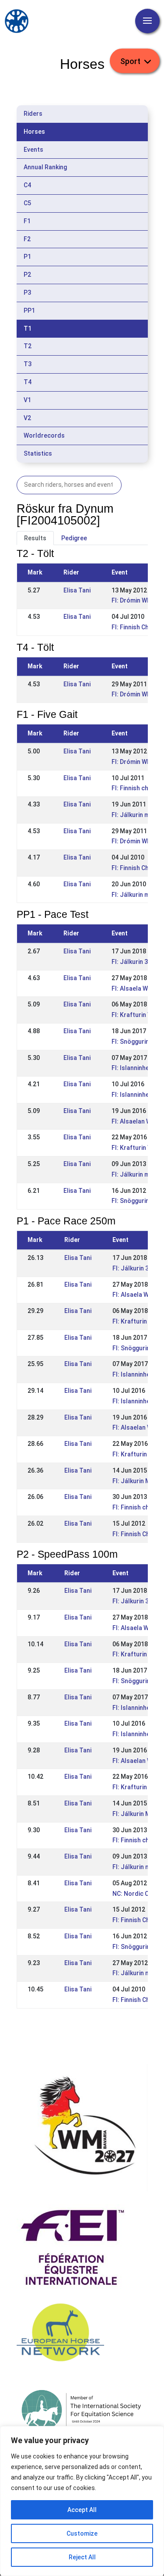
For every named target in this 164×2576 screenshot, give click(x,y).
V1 (27, 400)
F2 (27, 239)
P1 (27, 257)
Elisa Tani (77, 590)
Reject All (82, 2557)
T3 (28, 364)
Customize (82, 2533)
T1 (28, 328)
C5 (27, 203)
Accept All (82, 2510)
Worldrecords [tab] (44, 435)
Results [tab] (35, 538)
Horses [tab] (34, 132)
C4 (27, 185)
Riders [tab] (33, 114)
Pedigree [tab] (74, 538)
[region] (82, 2501)
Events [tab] (33, 150)
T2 (28, 346)
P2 (27, 275)
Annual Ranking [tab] (45, 167)
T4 (28, 382)
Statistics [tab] (38, 453)
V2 (27, 418)
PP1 (29, 310)
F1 (27, 221)
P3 (27, 293)
